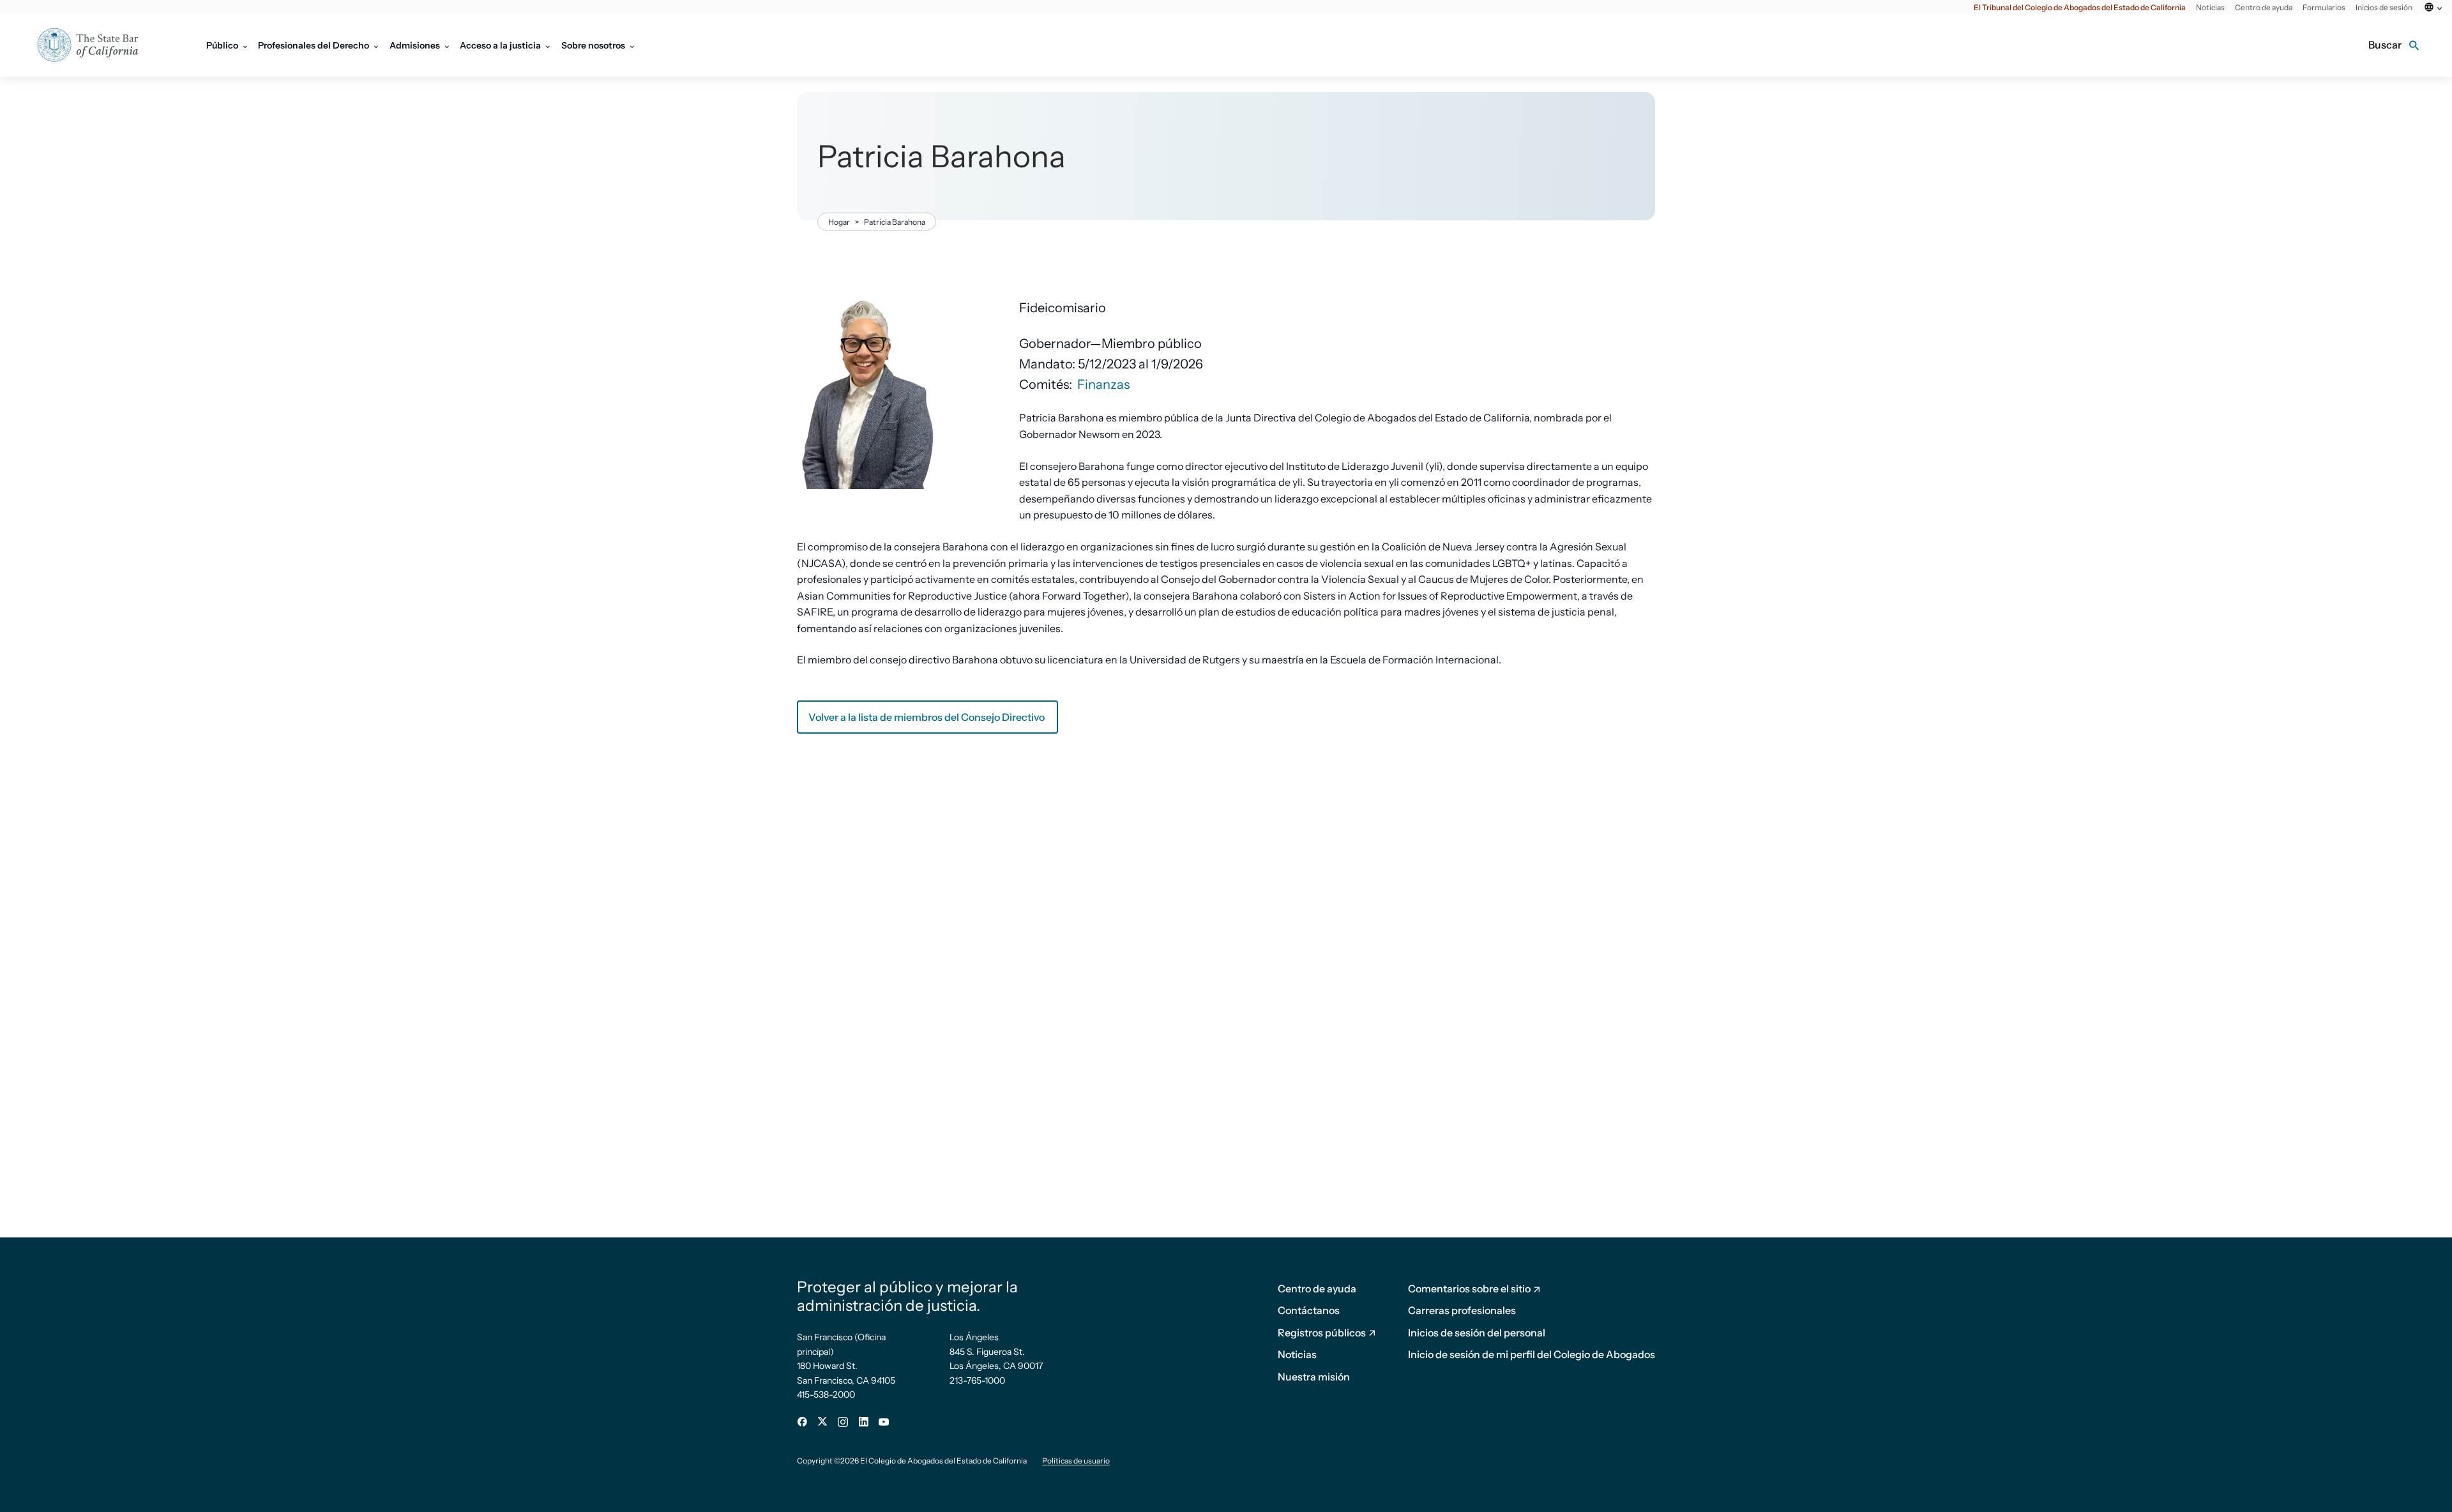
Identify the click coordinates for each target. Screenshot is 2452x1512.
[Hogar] (96, 45)
